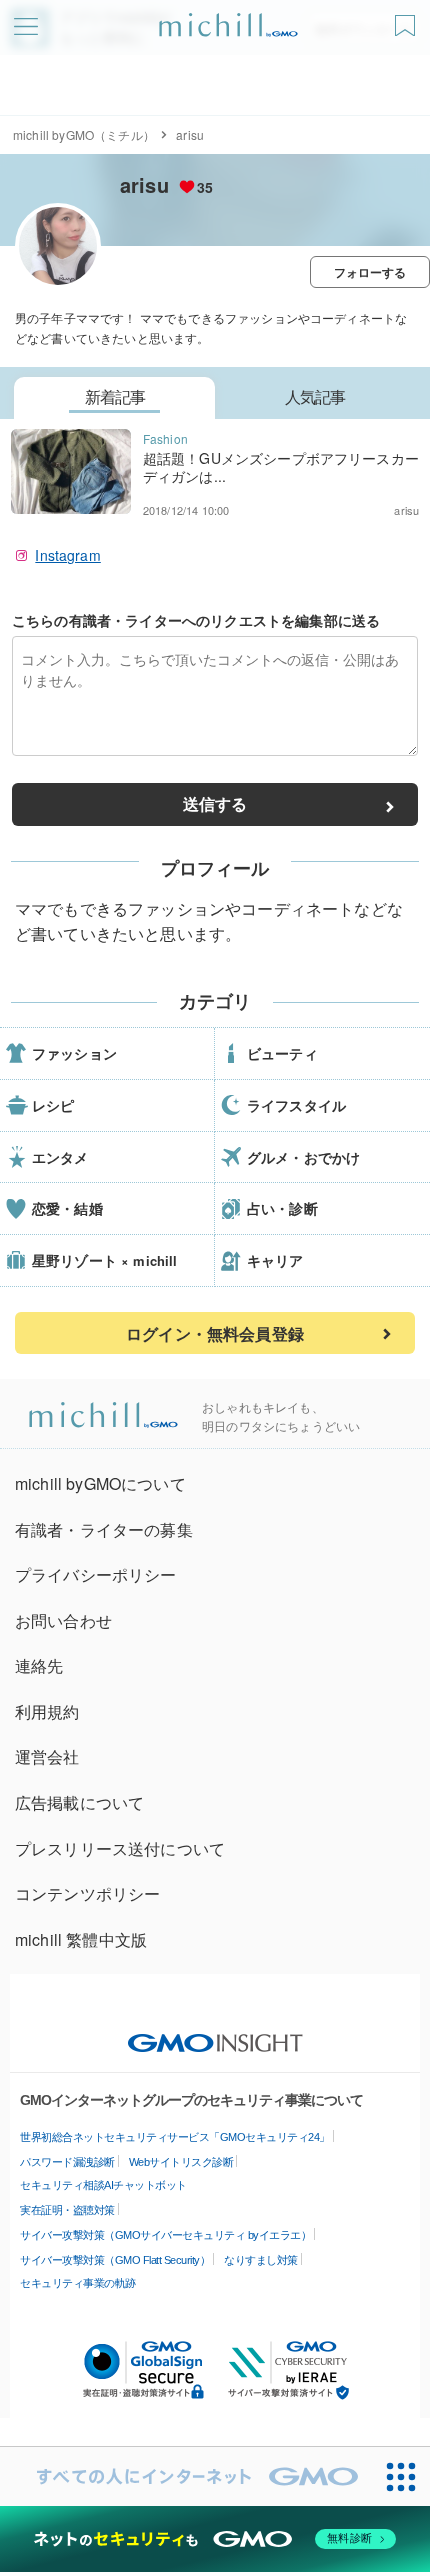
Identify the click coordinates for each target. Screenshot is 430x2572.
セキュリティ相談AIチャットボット (103, 2185)
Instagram (67, 555)
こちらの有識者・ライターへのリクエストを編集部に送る (196, 620)
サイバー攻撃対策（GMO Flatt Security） (115, 2260)
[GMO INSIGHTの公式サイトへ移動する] (215, 2033)
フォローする (370, 272)
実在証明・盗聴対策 (67, 2210)
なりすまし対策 (261, 2260)
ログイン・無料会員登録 (215, 1333)
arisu (144, 184)
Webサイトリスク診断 (181, 2162)
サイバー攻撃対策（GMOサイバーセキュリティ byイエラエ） (165, 2235)
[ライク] (407, 18)
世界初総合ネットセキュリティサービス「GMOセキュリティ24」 (175, 2137)
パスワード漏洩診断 (67, 2162)
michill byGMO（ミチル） (84, 134)
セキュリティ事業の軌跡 (78, 2283)
